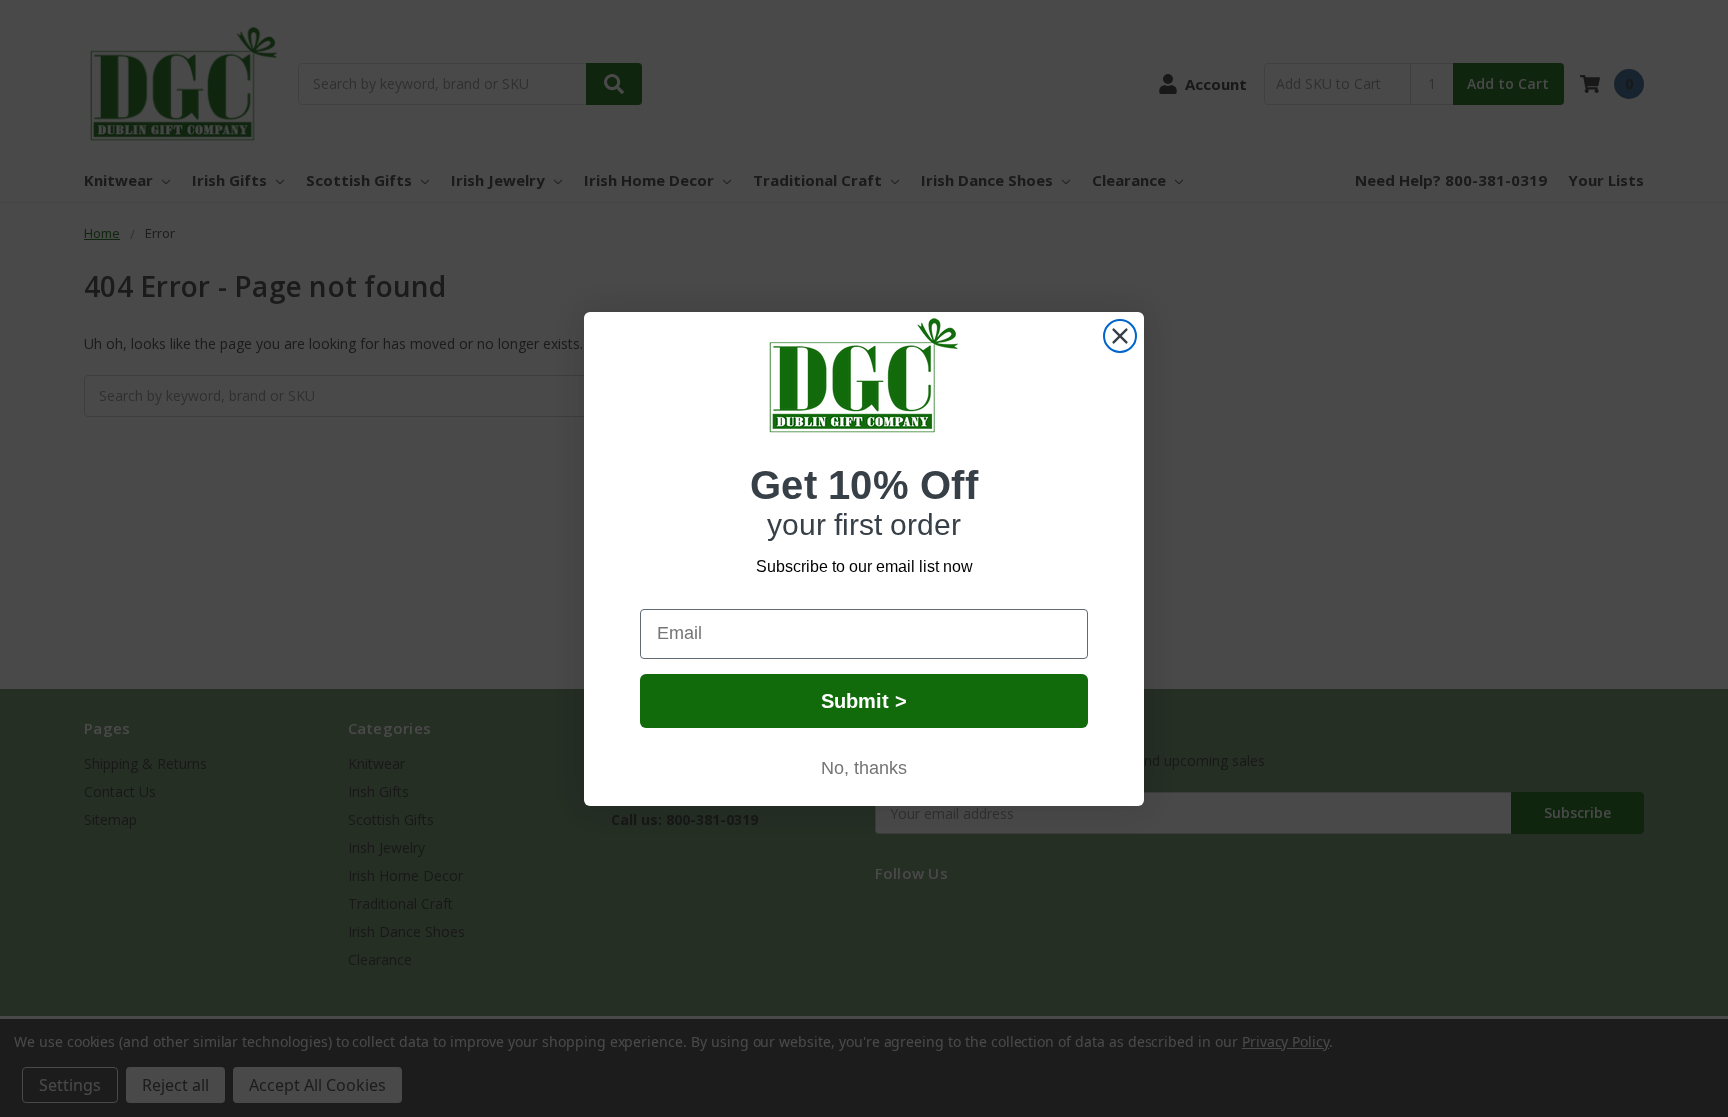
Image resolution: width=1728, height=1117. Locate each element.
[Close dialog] (1120, 336)
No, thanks (864, 768)
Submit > (864, 701)
